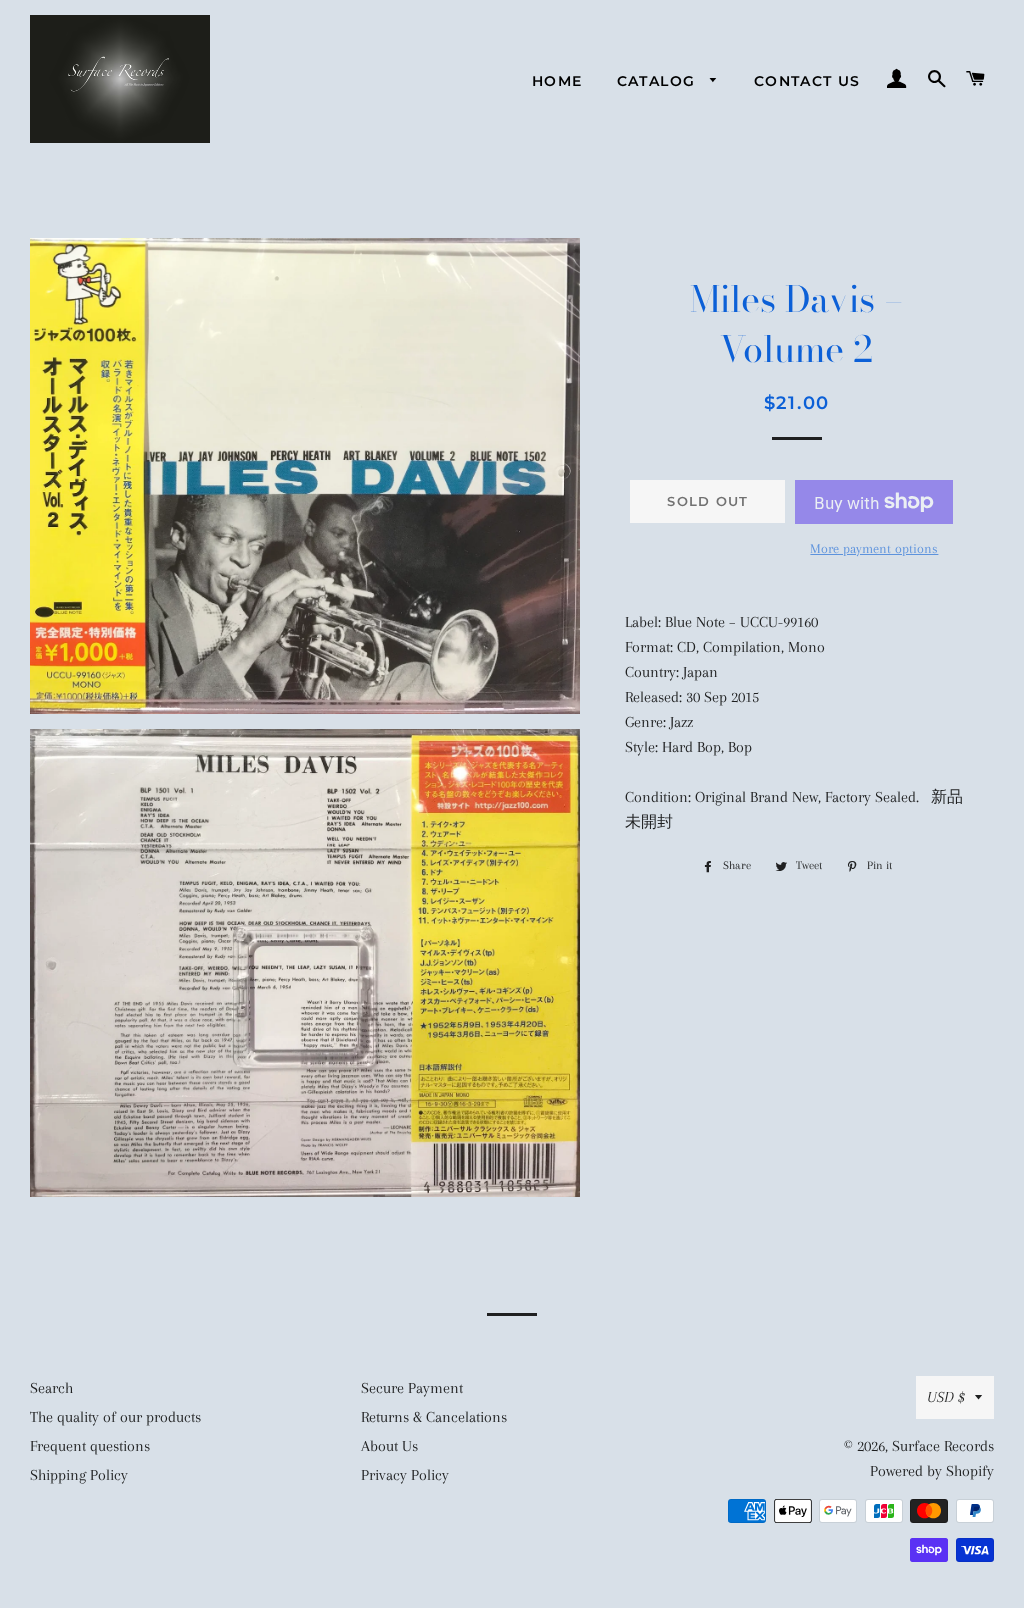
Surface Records (943, 1446)
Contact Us (807, 81)
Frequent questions (90, 1446)
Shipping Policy (79, 1475)
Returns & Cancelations (434, 1417)
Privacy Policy (405, 1475)
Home (557, 81)
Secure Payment (412, 1388)
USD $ (946, 1397)
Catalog (659, 81)
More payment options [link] (874, 548)
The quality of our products (115, 1417)
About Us (389, 1446)
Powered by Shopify (932, 1471)
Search (51, 1388)
